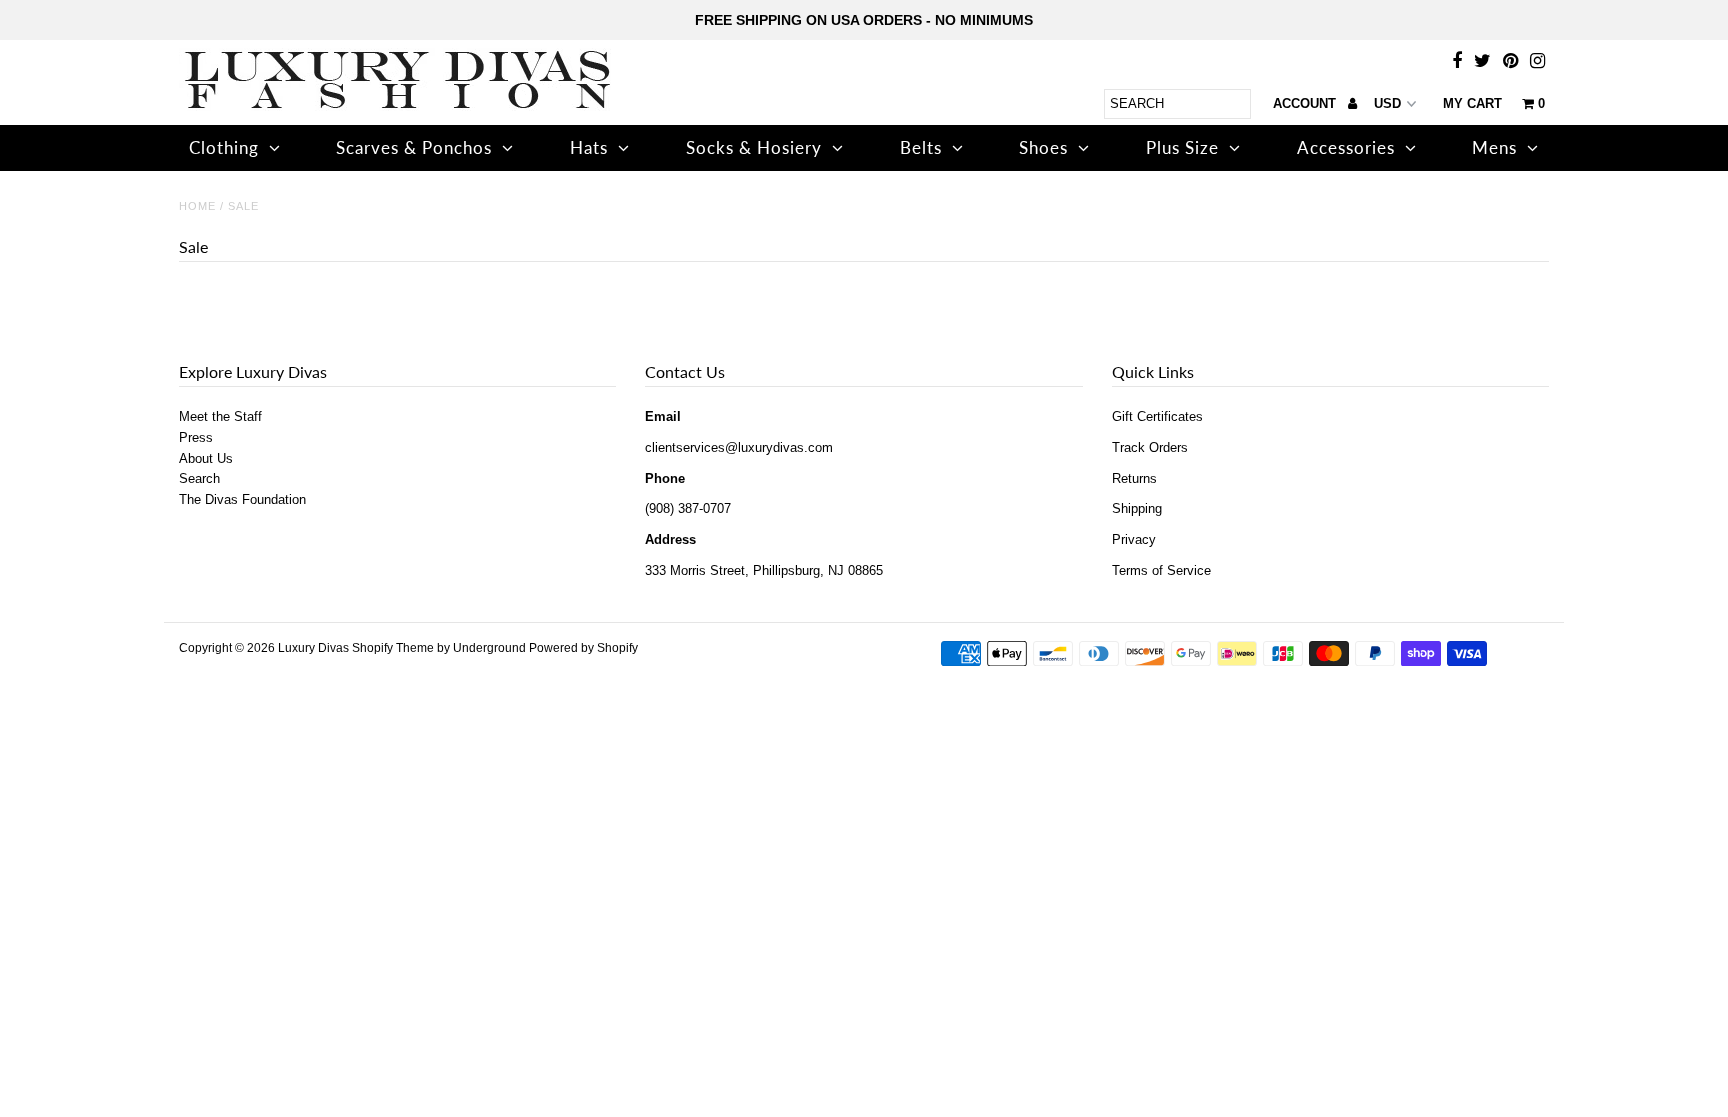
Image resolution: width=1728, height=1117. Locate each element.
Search (199, 478)
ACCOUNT (1306, 103)
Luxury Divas (313, 648)
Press (196, 437)
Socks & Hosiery (754, 147)
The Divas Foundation (242, 499)
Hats (589, 147)
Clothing (224, 147)
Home (197, 206)
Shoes (1043, 147)
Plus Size (1182, 147)
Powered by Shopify (583, 648)
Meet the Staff (220, 416)
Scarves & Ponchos (414, 147)
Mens (1494, 147)
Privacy (1134, 539)
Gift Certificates (1157, 416)
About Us (206, 458)
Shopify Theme (393, 648)
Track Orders (1150, 447)
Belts (921, 147)
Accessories (1346, 147)
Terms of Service (1161, 570)
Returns (1134, 478)
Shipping (1137, 508)
